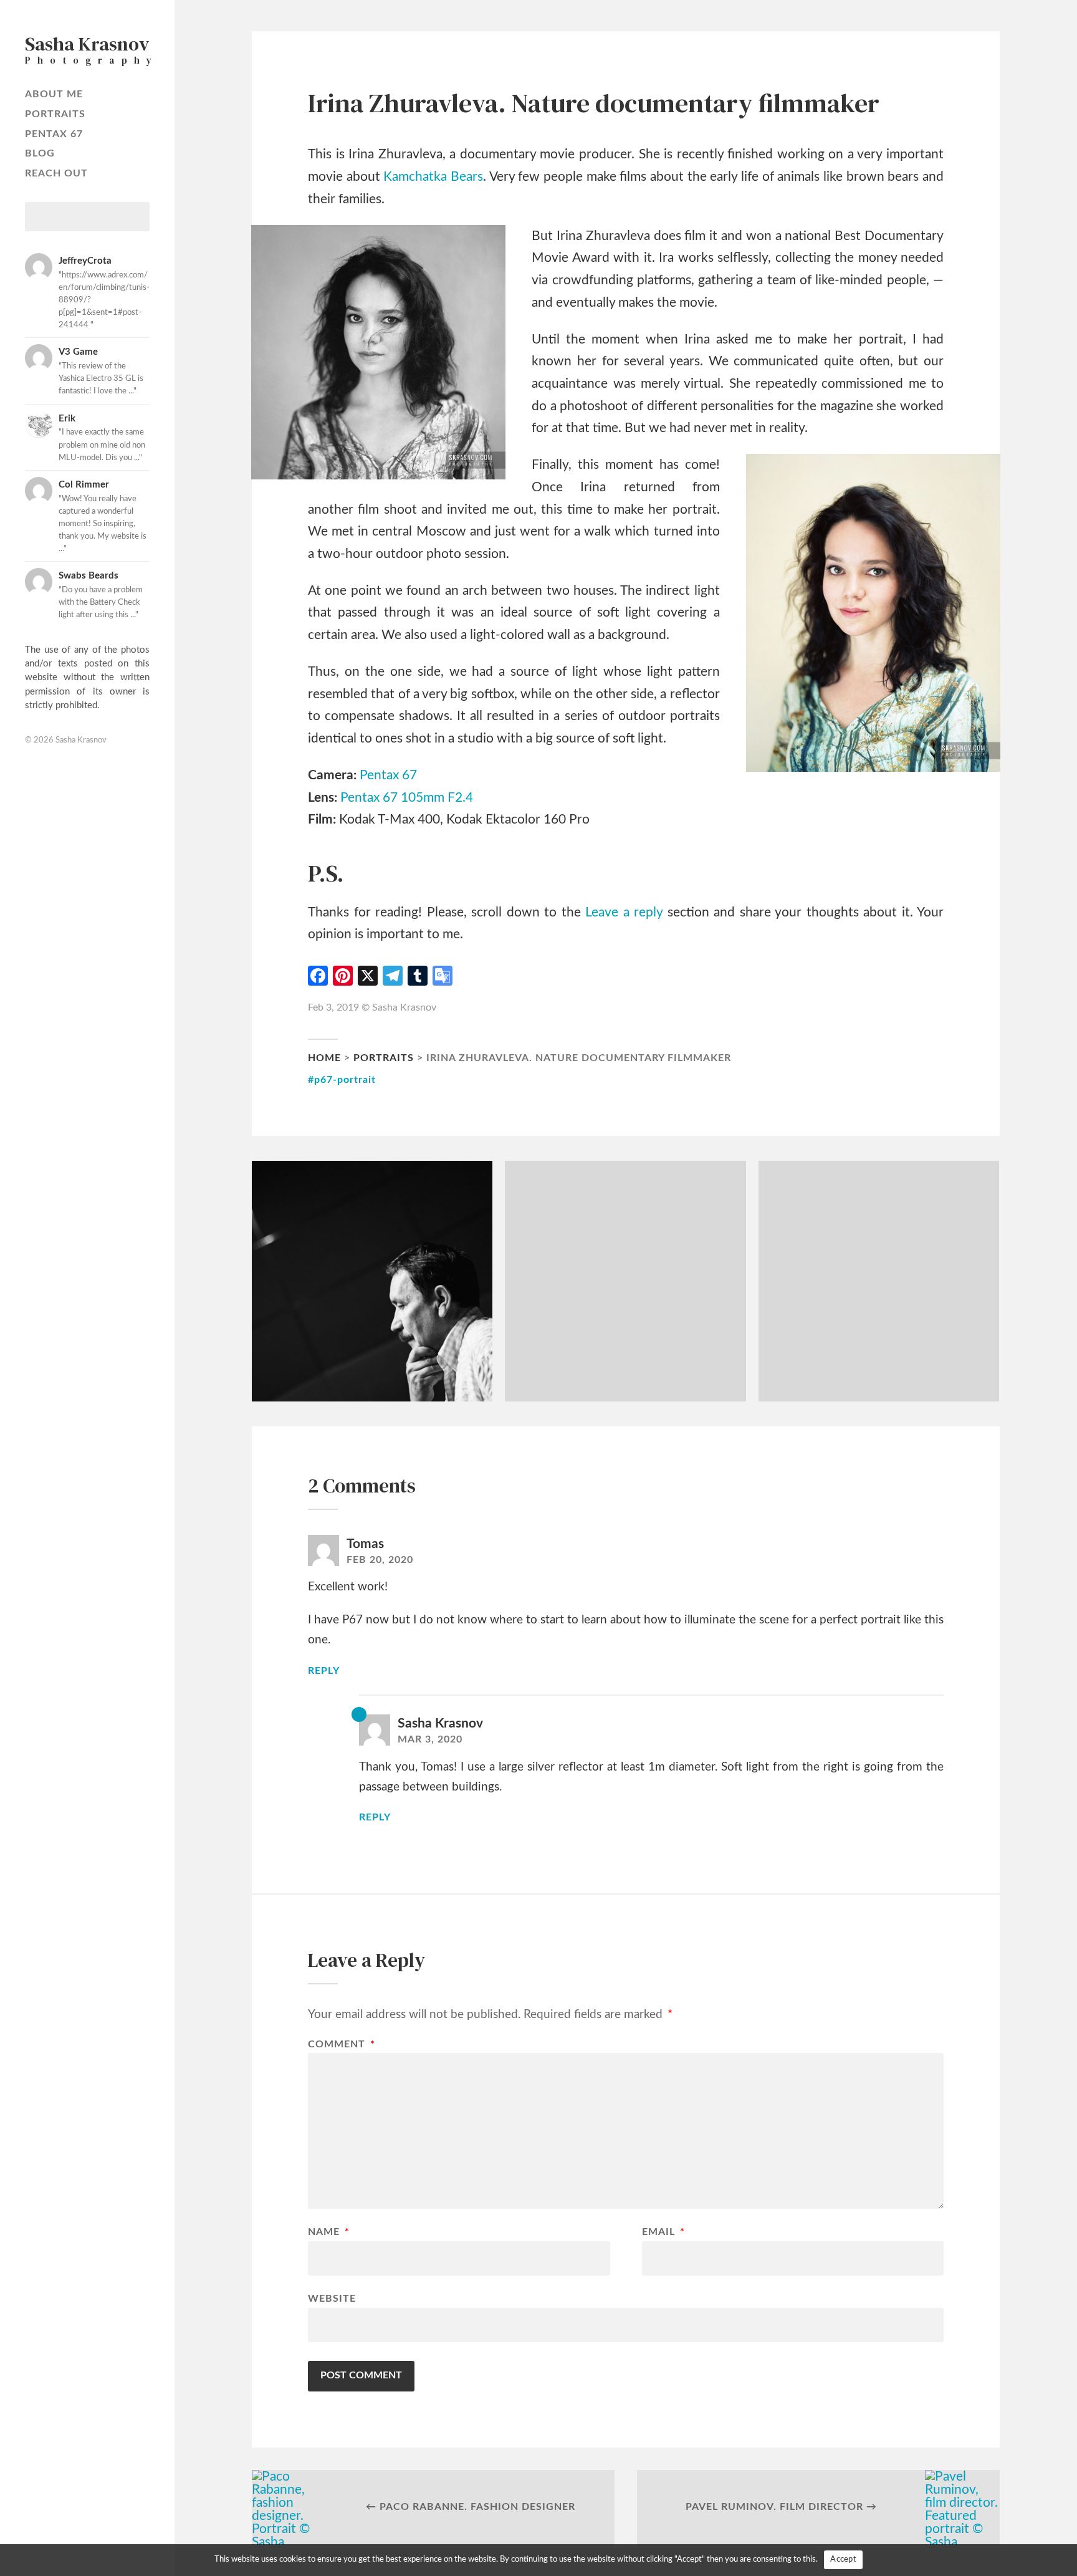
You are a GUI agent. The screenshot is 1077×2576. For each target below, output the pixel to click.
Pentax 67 (54, 134)
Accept (843, 2559)
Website (332, 2299)
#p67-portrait (342, 1080)
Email (663, 2232)
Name (329, 2232)
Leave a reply (624, 912)
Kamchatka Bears (433, 177)
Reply (324, 1671)
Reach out (56, 173)
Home (324, 1058)
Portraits (55, 114)
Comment (342, 2045)
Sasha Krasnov (81, 740)
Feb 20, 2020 (380, 1560)
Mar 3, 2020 (430, 1739)
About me (54, 94)
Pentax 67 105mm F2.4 (407, 798)
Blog (40, 153)
